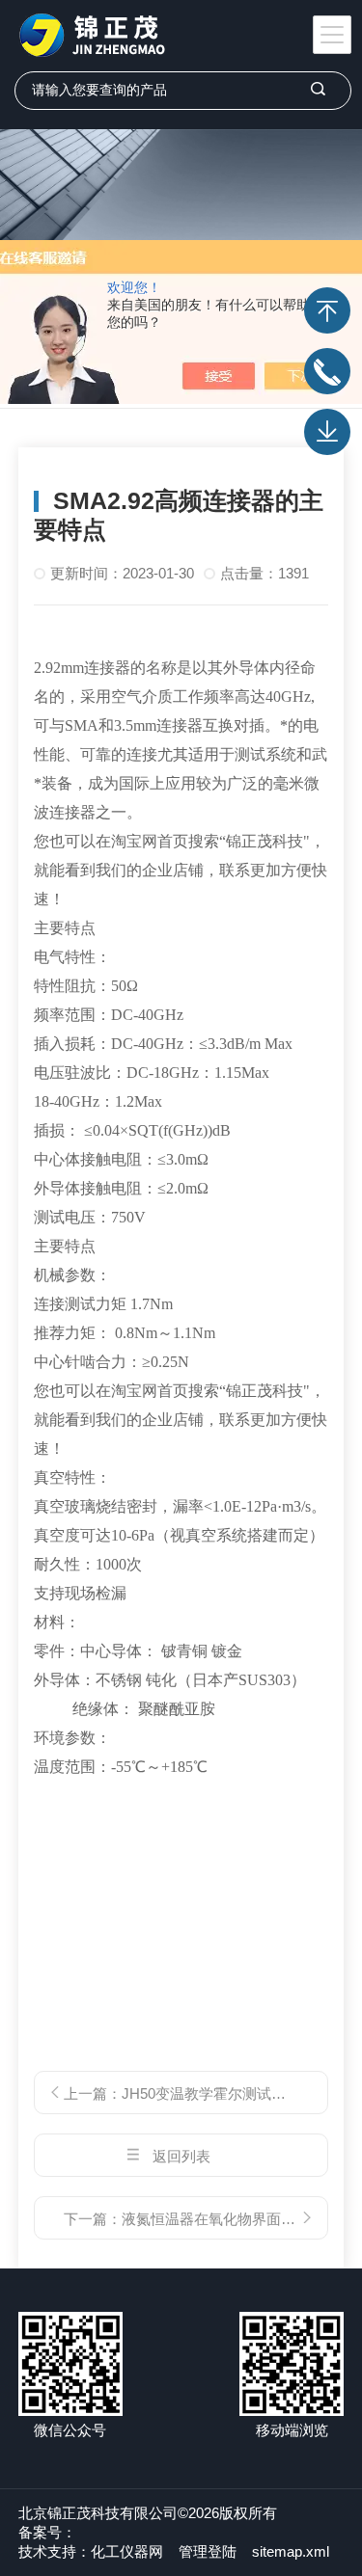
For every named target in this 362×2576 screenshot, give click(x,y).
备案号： (47, 2532)
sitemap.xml (291, 2551)
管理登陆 (208, 2551)
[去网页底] (327, 432)
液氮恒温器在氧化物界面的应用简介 (237, 2219)
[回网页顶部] (327, 310)
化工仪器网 (127, 2551)
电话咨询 (327, 371)
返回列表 (181, 2156)
